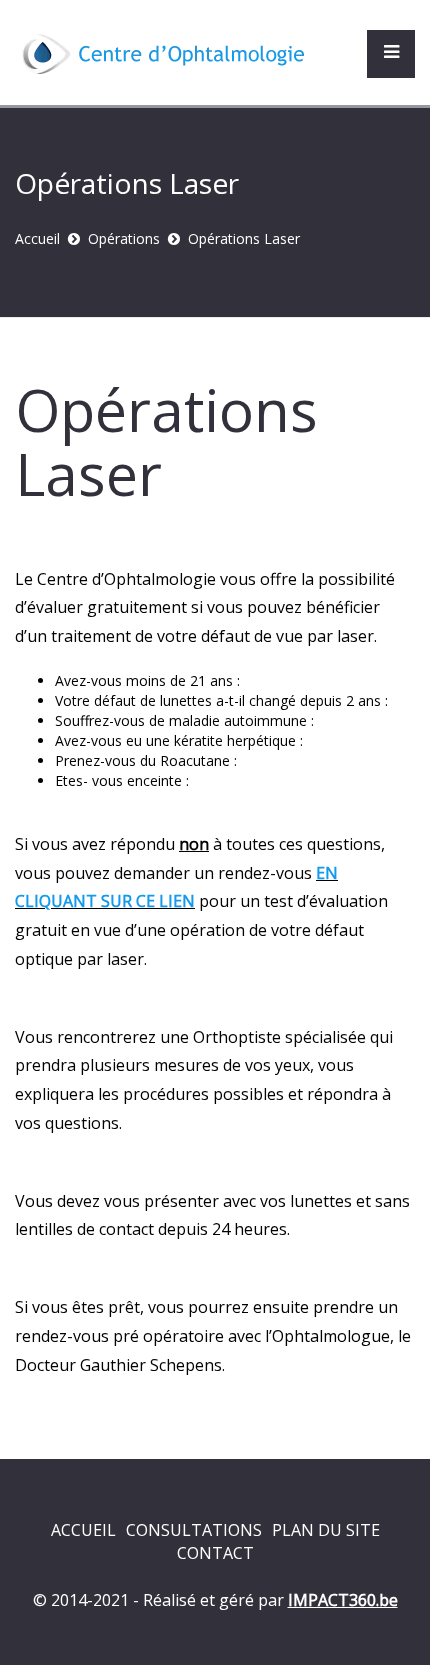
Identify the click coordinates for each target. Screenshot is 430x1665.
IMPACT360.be (343, 1600)
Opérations (124, 238)
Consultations (194, 1530)
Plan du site (326, 1530)
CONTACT (215, 1553)
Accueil (37, 238)
